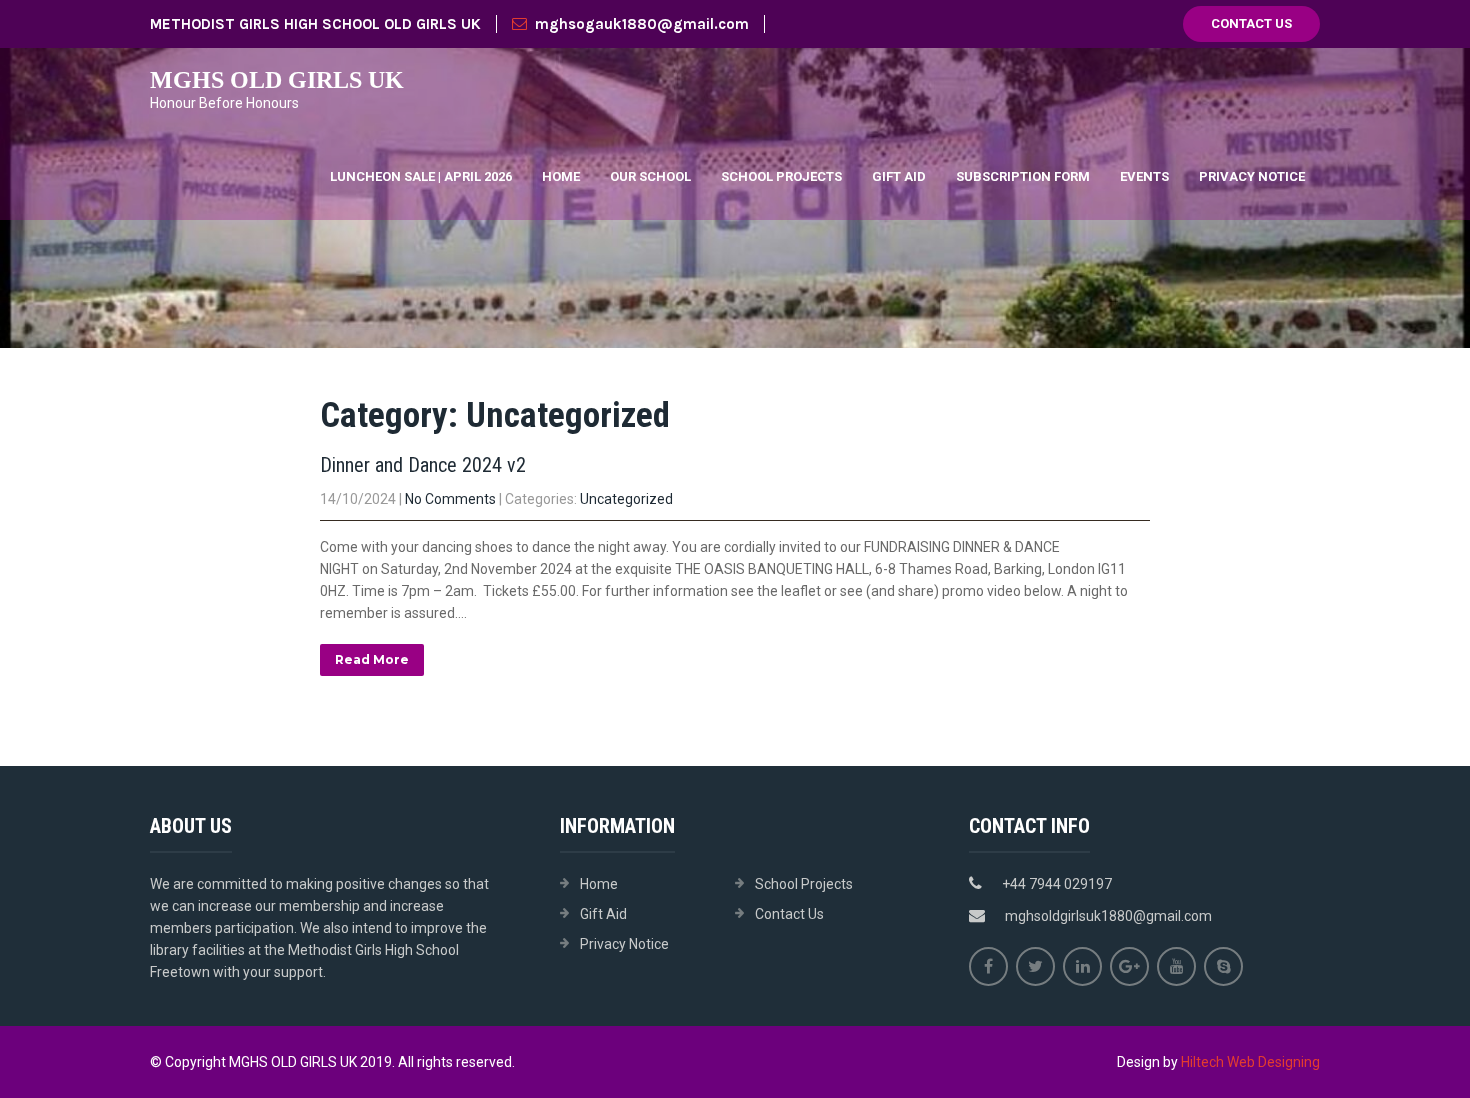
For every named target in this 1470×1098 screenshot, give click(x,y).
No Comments (450, 499)
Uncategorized (626, 499)
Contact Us (1251, 23)
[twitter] (1035, 966)
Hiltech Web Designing (1250, 1062)
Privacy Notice (1252, 176)
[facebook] (988, 966)
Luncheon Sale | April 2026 (421, 176)
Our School (650, 176)
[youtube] (1176, 966)
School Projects (781, 176)
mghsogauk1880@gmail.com (642, 24)
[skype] (1223, 966)
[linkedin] (1082, 966)
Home (561, 176)
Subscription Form (1023, 176)
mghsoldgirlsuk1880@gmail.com (1108, 916)
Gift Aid (899, 176)
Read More (372, 659)
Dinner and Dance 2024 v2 (423, 465)
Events (1144, 176)
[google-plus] (1129, 966)
